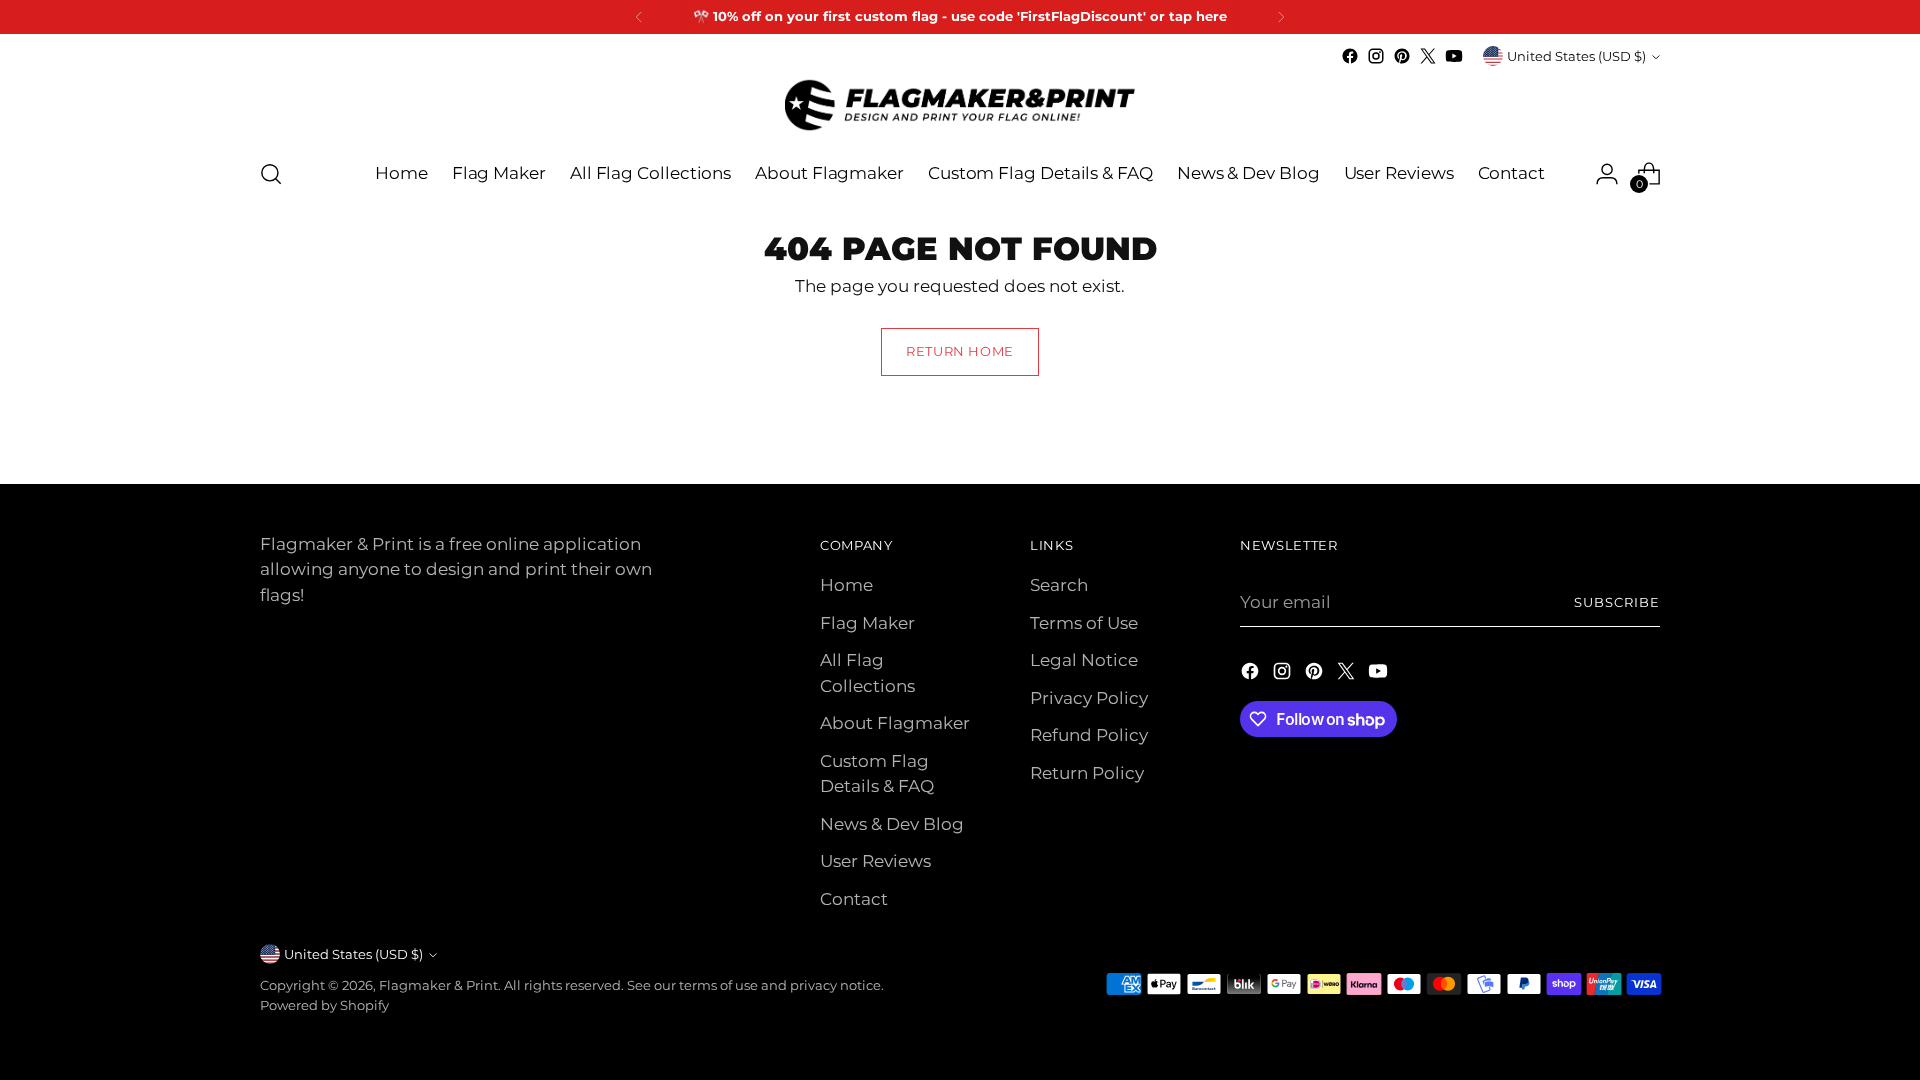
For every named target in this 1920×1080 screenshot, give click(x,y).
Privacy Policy (1089, 698)
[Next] (1281, 17)
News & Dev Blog (892, 824)
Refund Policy (1089, 735)
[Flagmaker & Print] (960, 105)
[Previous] (639, 17)
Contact (854, 899)
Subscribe (1617, 602)
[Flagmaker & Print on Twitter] (1428, 56)
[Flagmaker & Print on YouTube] (1454, 56)
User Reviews (875, 861)
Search (1059, 585)
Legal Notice (1084, 660)
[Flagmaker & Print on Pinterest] (1402, 56)
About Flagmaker (895, 723)
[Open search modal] (271, 174)
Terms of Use (1084, 623)
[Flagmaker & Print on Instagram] (1376, 56)
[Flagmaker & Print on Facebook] (1350, 56)
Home (846, 585)
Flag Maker (867, 623)
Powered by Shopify (324, 1005)
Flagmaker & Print (438, 985)
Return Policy (1087, 773)
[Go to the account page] (1607, 174)
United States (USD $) (1576, 56)
